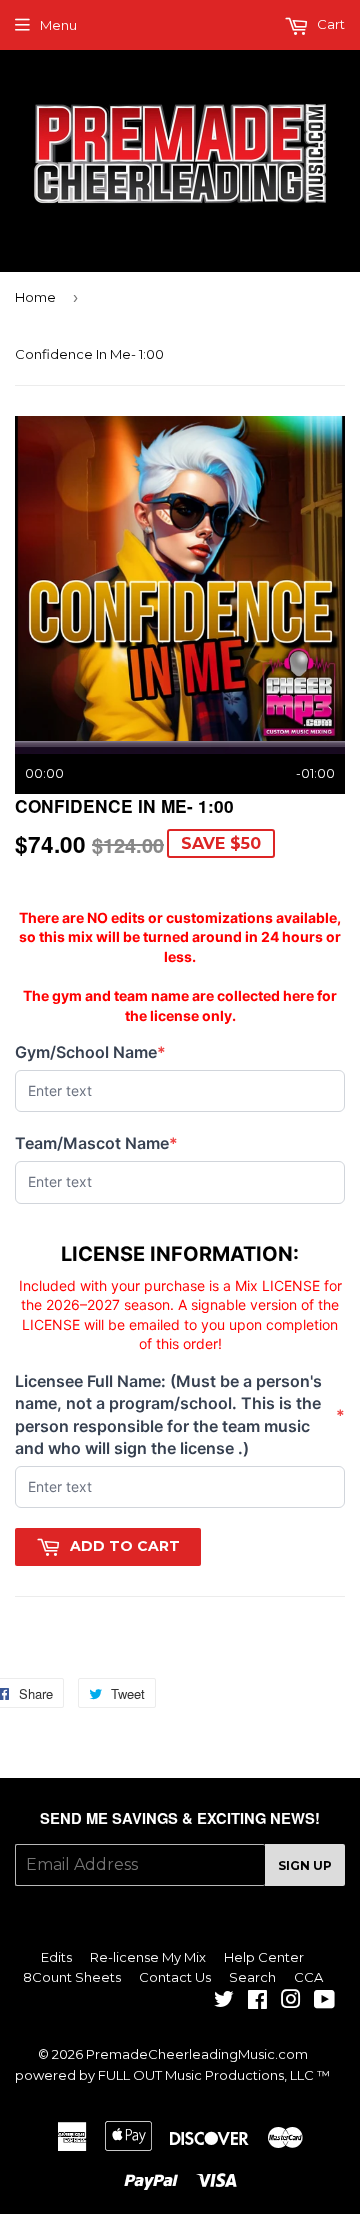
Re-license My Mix (148, 1957)
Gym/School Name (90, 1052)
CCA (308, 1977)
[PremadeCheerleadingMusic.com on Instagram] (291, 2002)
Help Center (264, 1957)
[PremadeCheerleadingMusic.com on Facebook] (257, 2002)
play (180, 578)
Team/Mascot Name (96, 1143)
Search (252, 1977)
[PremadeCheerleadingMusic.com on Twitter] (224, 2002)
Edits (56, 1957)
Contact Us (175, 1977)
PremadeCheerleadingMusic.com (197, 2054)
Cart (329, 24)
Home (35, 297)
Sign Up (305, 1865)
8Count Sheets (72, 1977)
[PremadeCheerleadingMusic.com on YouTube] (324, 2002)
